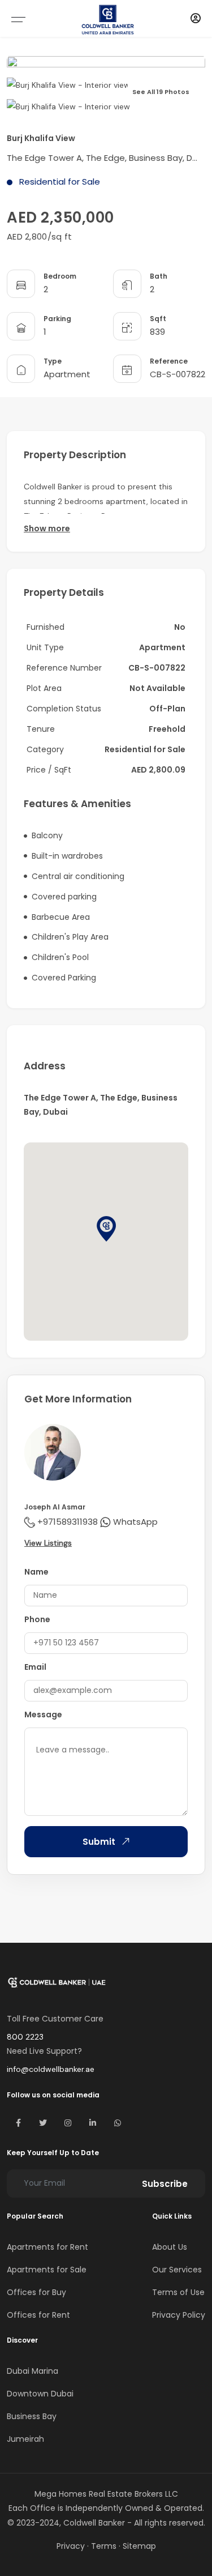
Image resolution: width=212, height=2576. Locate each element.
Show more (47, 528)
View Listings (48, 1543)
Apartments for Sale (47, 2270)
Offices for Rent (38, 2315)
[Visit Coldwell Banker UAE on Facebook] (18, 2123)
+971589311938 (68, 1522)
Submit (99, 1842)
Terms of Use (178, 2292)
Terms (104, 2546)
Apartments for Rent (47, 2247)
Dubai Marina (33, 2371)
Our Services (177, 2270)
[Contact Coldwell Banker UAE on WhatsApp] (118, 2123)
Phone (37, 1619)
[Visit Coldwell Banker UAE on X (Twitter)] (43, 2123)
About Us (170, 2247)
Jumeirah (25, 2439)
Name (36, 1572)
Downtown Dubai (40, 2394)
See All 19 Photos (161, 92)
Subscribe (165, 2184)
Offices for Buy (36, 2292)
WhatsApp (135, 1522)
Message (43, 1715)
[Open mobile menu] (18, 19)
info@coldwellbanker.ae (51, 2069)
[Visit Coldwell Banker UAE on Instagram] (68, 2123)
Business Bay (32, 2416)
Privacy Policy (179, 2315)
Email (35, 1667)
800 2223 (25, 2037)
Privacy (71, 2546)
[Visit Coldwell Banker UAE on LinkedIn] (93, 2123)
